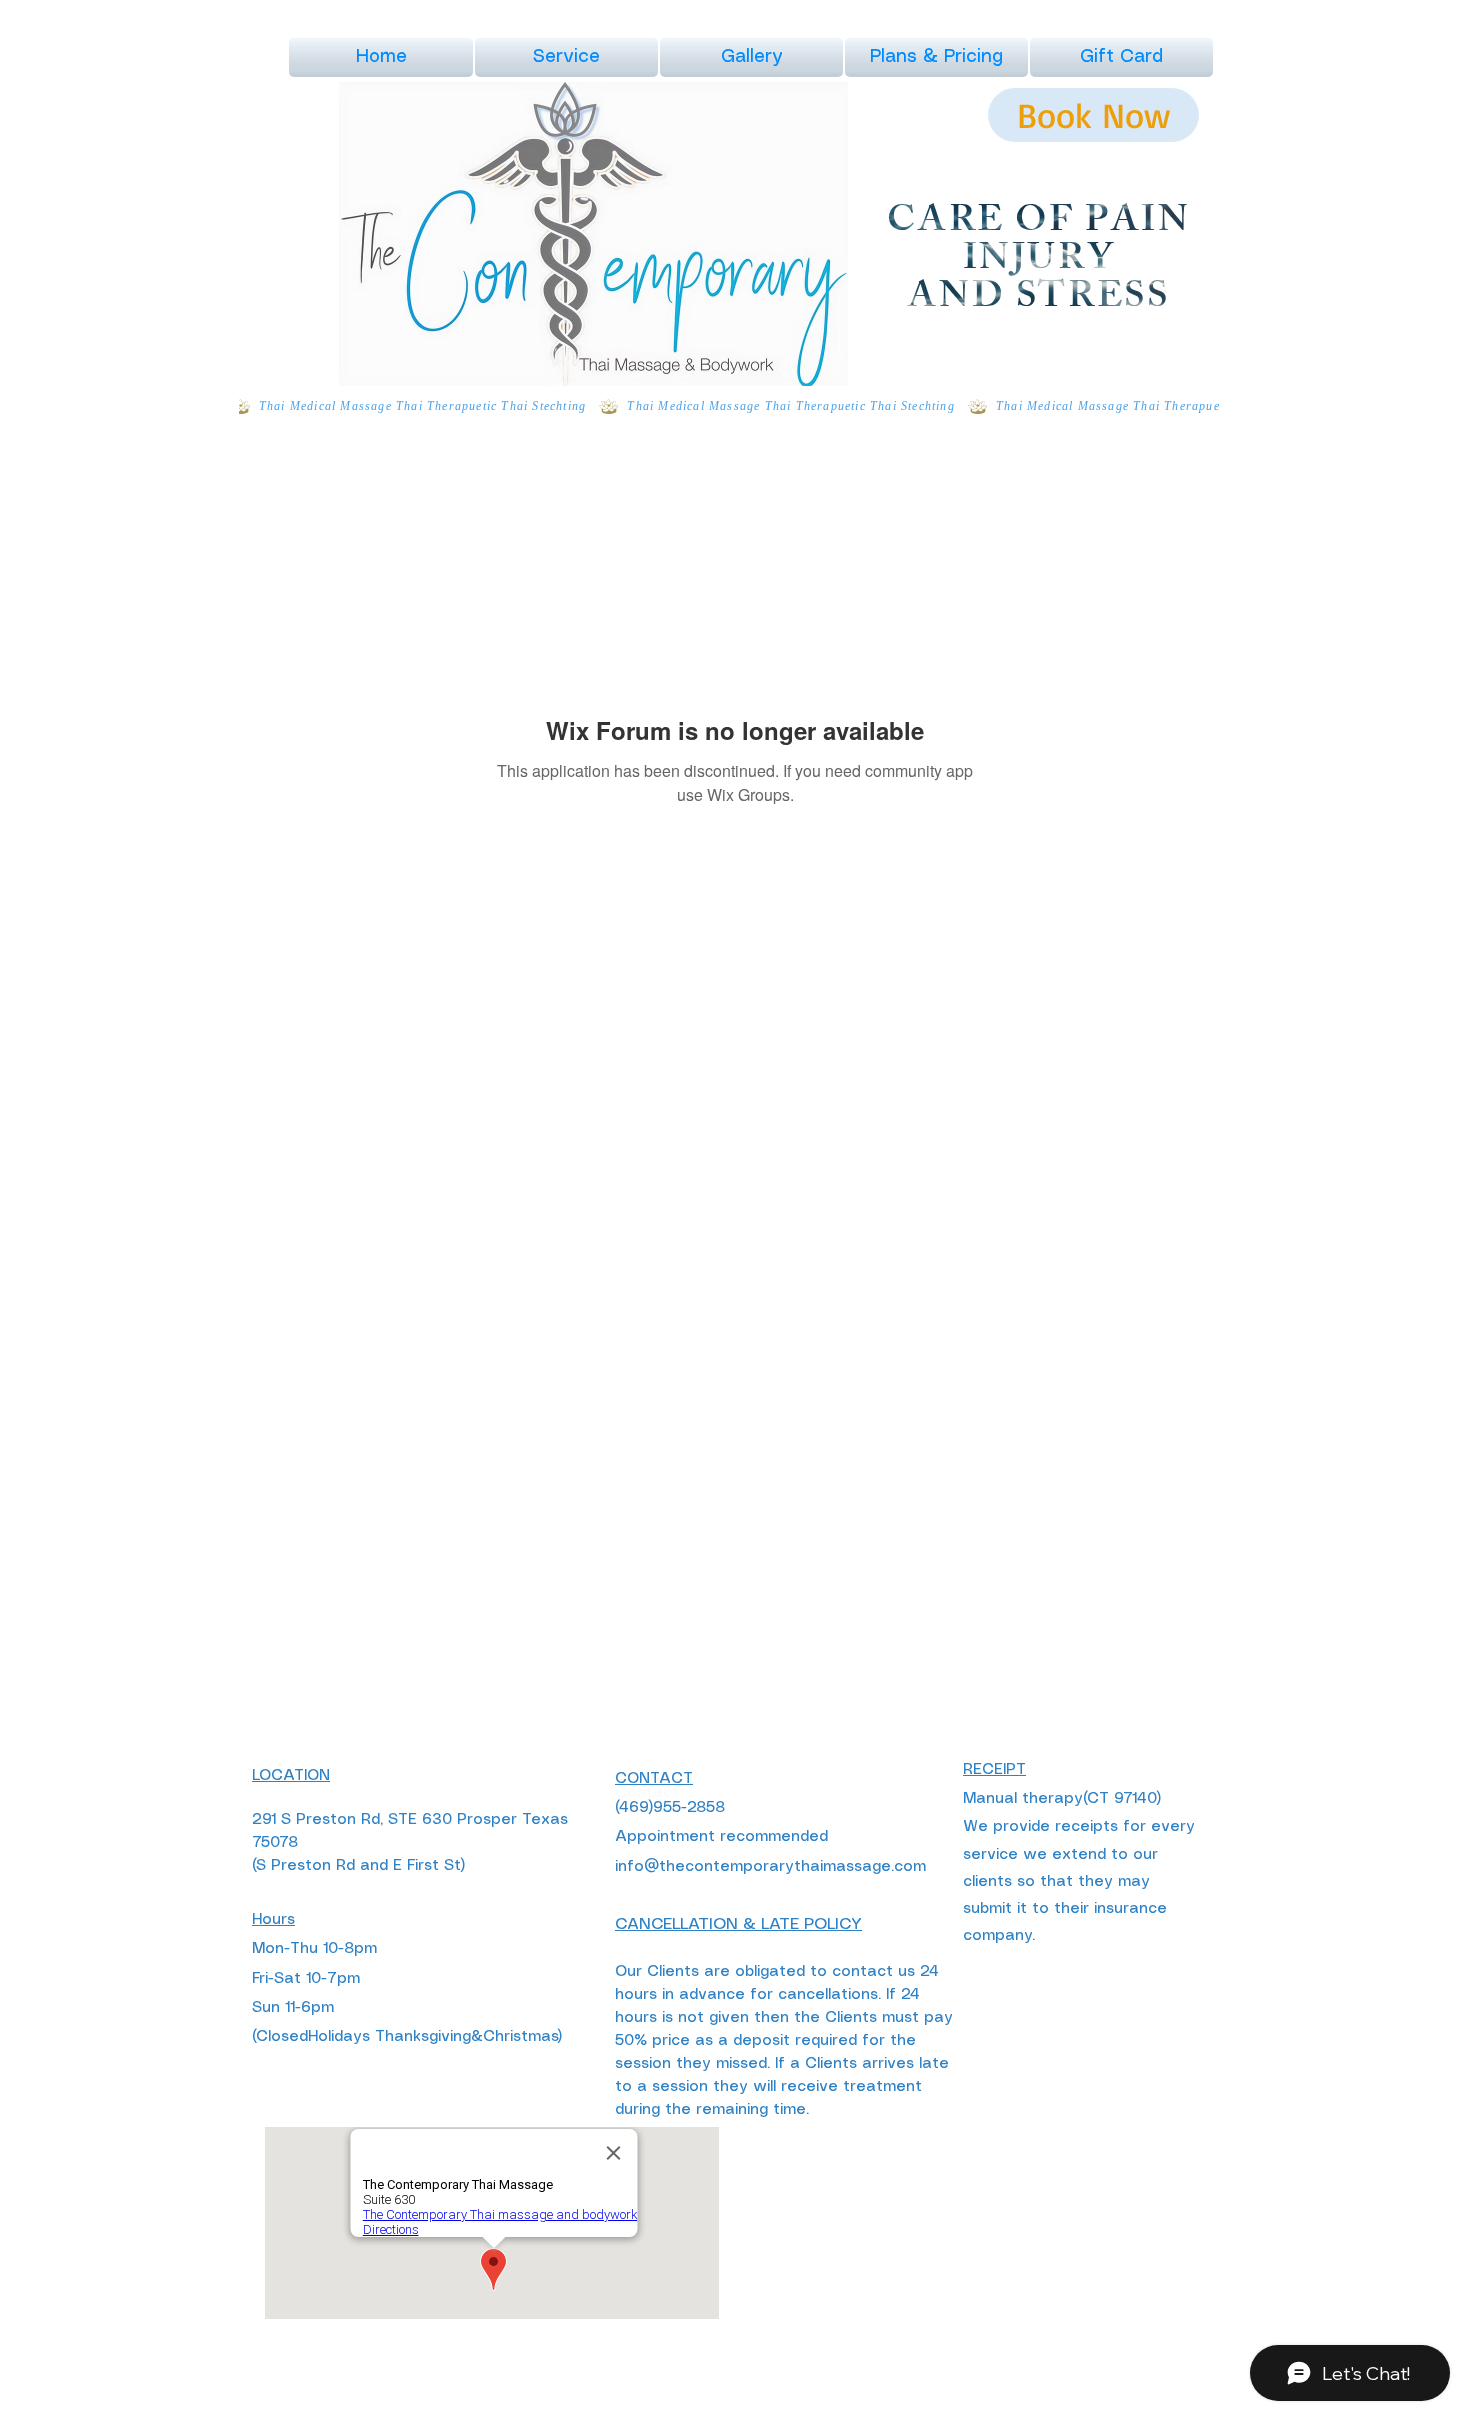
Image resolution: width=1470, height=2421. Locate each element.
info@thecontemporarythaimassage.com (770, 1867)
